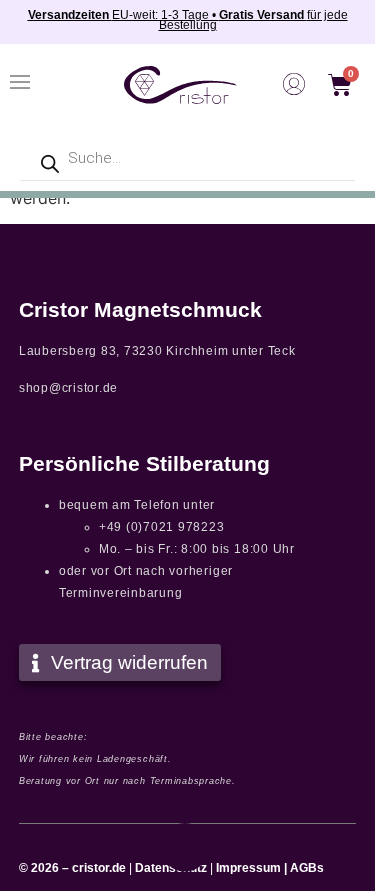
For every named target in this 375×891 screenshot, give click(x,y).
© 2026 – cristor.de (72, 868)
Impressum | (251, 868)
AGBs (307, 868)
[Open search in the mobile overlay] (187, 158)
